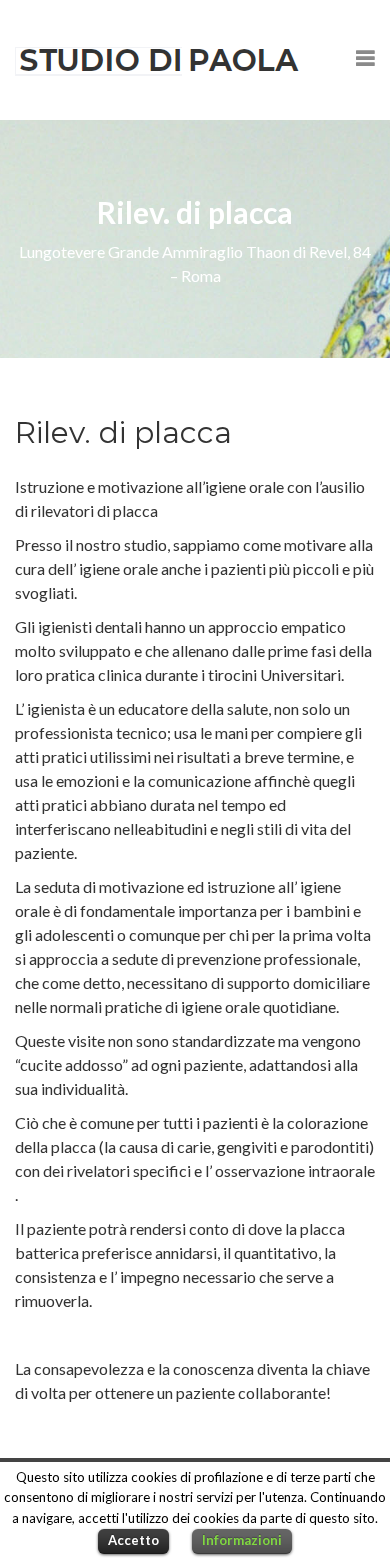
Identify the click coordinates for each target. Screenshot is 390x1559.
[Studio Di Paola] (158, 60)
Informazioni (242, 1540)
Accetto (133, 1540)
